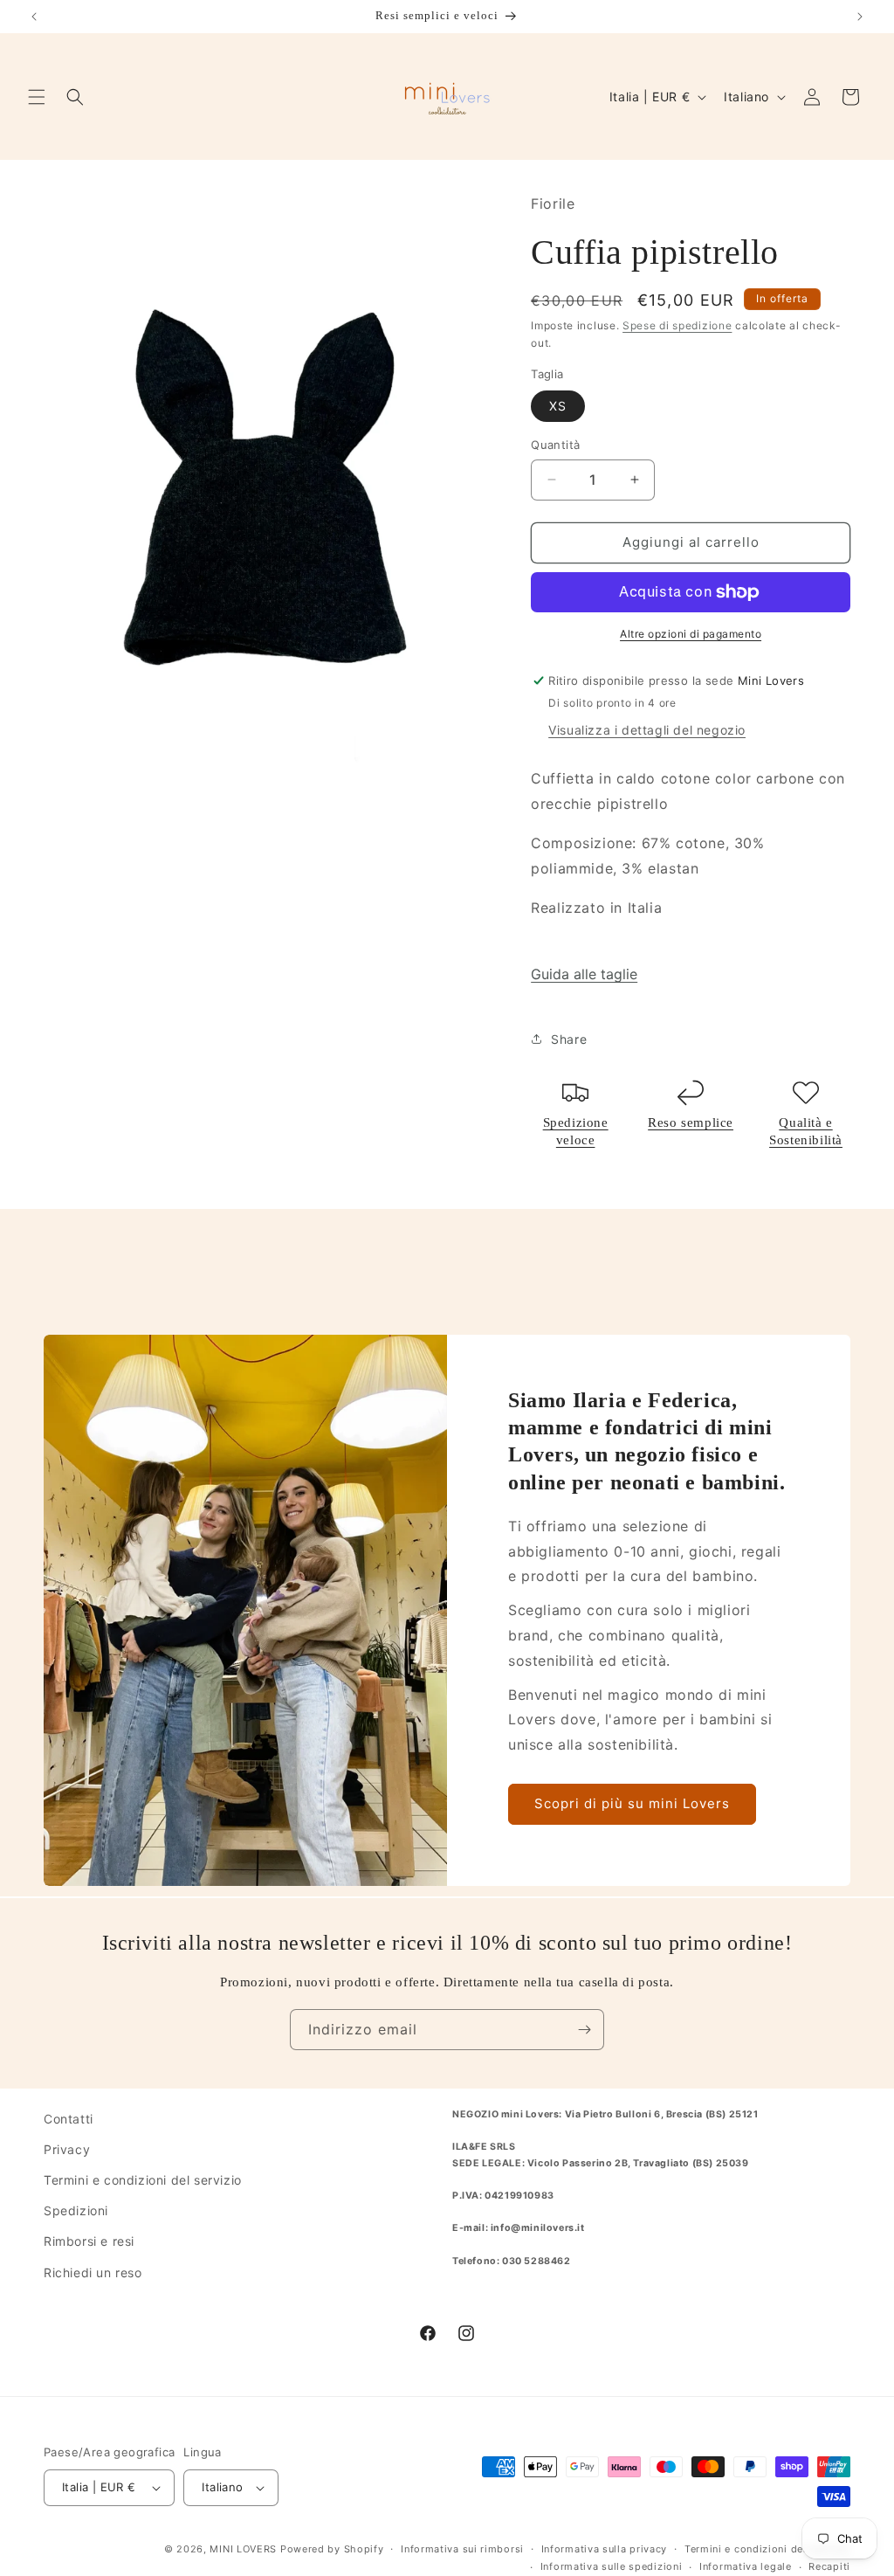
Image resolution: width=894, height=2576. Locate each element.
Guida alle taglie (584, 974)
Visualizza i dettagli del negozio (647, 730)
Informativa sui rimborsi (462, 2549)
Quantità (555, 445)
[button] (37, 97)
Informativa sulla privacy (605, 2549)
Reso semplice (691, 1122)
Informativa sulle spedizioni (612, 2566)
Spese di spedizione (677, 325)
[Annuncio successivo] (860, 17)
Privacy (67, 2149)
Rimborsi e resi (89, 2241)
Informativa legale (746, 2566)
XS (558, 406)
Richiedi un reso (93, 2272)
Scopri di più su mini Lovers (632, 1804)
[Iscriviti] (584, 2030)
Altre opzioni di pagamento (691, 634)
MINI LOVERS (244, 2549)
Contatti (69, 2119)
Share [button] (569, 1039)
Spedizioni (76, 2210)
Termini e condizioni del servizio (143, 2180)
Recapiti (829, 2566)
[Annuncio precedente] (34, 17)
